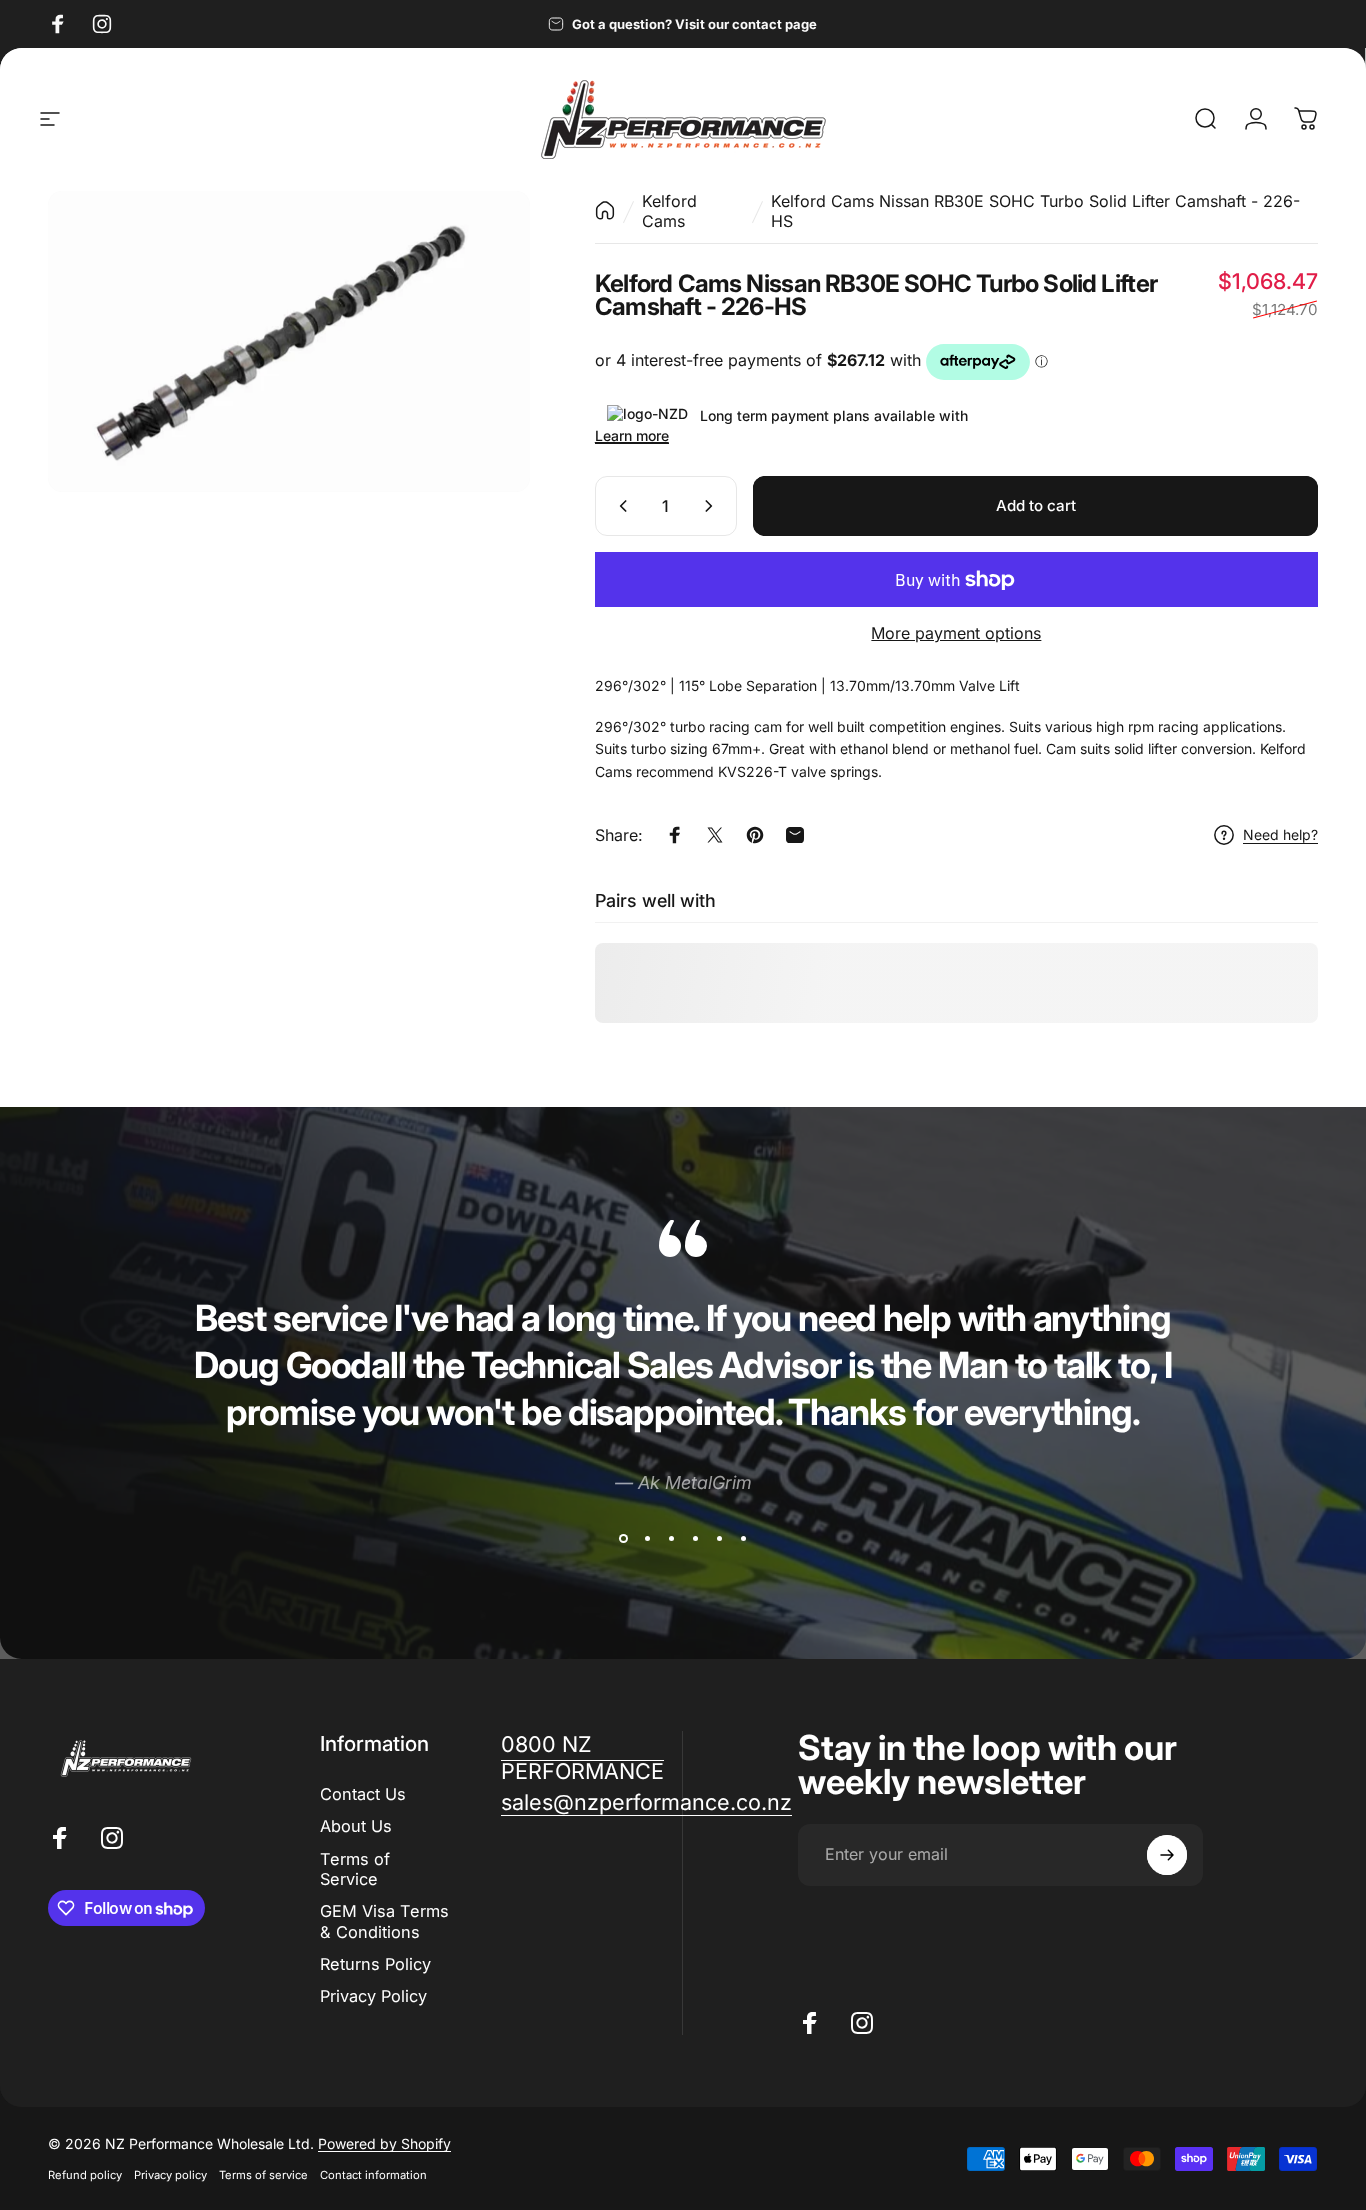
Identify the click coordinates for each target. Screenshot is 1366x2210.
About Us (356, 1827)
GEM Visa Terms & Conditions (384, 1922)
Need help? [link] (1280, 834)
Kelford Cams (669, 211)
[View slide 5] (719, 1539)
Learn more (632, 435)
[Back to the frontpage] (605, 210)
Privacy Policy (373, 1997)
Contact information (373, 2175)
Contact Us (363, 1794)
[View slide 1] (623, 1539)
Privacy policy (170, 2175)
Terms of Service (355, 1869)
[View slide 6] (743, 1539)
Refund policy (85, 2175)
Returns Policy (375, 1964)
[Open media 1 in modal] (289, 341)
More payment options (956, 633)
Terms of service (263, 2175)
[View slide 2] (647, 1539)
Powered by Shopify (384, 2143)
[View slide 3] (671, 1539)
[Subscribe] (1167, 1855)
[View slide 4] (695, 1539)
